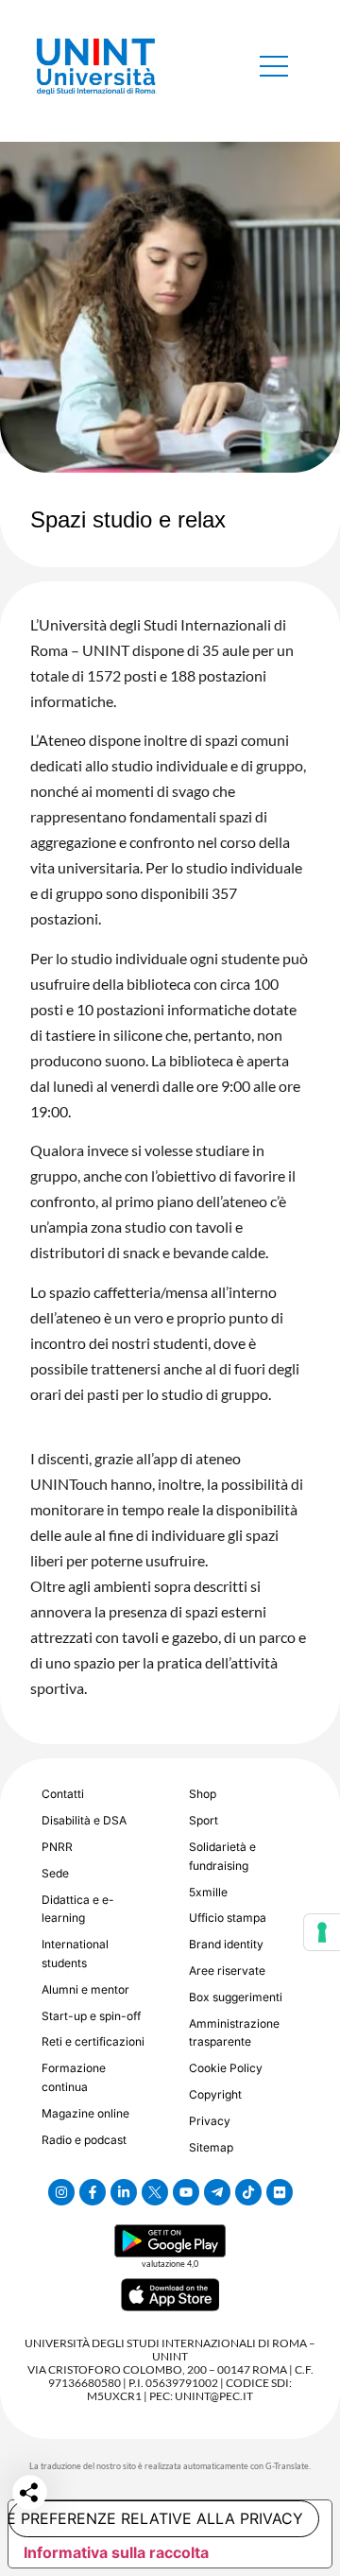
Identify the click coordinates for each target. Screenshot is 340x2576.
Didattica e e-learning (78, 1909)
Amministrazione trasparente (234, 2033)
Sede (55, 1873)
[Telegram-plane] (217, 2192)
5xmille (208, 1892)
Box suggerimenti (236, 1997)
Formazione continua (74, 2077)
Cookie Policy (226, 2068)
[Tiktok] (248, 2192)
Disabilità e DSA (84, 1820)
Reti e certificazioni (93, 2041)
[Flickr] (280, 2192)
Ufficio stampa (228, 1918)
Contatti (63, 1794)
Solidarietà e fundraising (222, 1856)
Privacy (210, 2121)
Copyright (215, 2094)
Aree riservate (227, 1971)
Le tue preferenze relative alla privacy (156, 2518)
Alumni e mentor (85, 1989)
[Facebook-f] (93, 2192)
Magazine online (85, 2113)
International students (75, 1954)
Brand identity (226, 1944)
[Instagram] (61, 2192)
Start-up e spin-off (91, 2016)
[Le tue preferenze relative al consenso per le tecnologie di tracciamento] (322, 1932)
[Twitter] (155, 2192)
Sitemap (211, 2147)
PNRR (57, 1847)
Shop (203, 1794)
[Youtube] (186, 2192)
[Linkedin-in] (124, 2192)
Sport (204, 1820)
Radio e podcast (84, 2140)
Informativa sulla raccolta (116, 2552)
